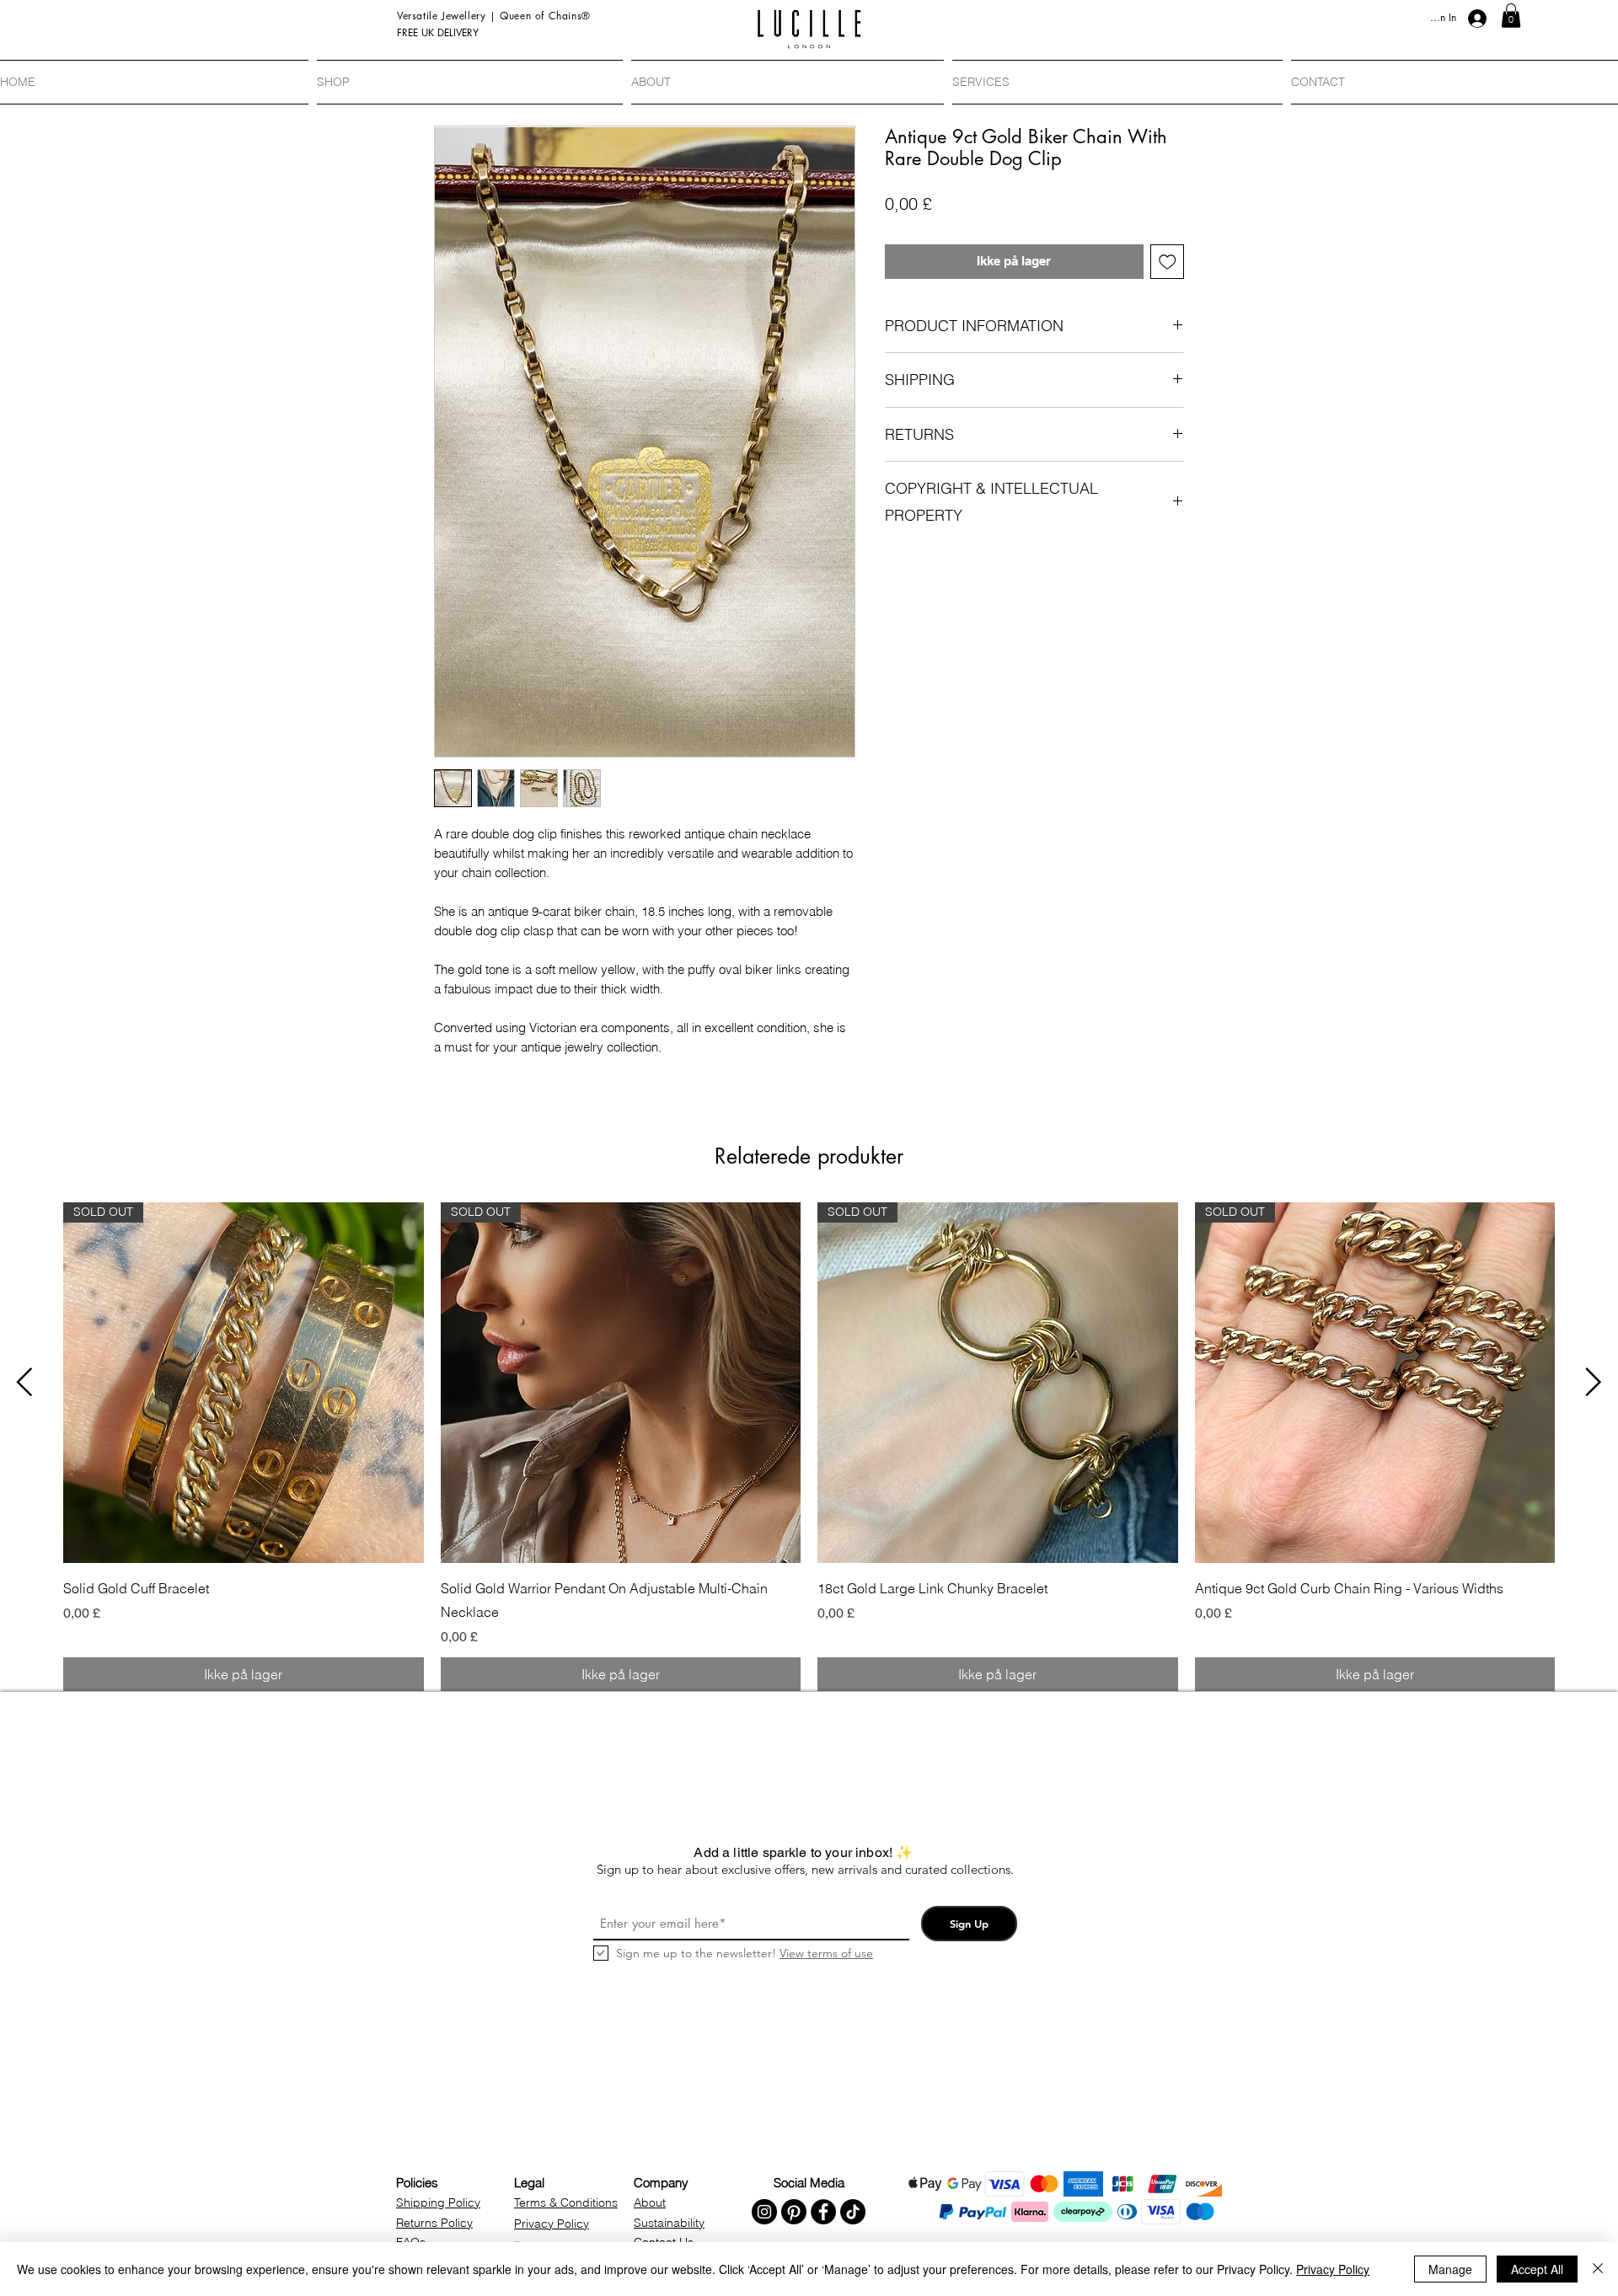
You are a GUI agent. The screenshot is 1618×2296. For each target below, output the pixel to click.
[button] (1511, 16)
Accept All (1537, 2269)
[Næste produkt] (1594, 1382)
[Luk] (1598, 2269)
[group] (809, 1447)
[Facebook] (823, 2212)
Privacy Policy (1333, 2269)
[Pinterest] (794, 2212)
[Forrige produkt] (24, 1382)
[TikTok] (853, 2212)
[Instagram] (764, 2212)
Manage (1450, 2269)
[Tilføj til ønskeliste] (1168, 262)
